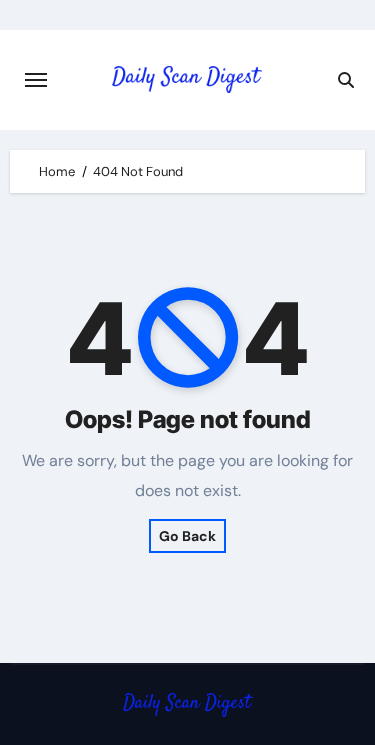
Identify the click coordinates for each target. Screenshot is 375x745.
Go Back (187, 536)
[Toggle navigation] (36, 80)
